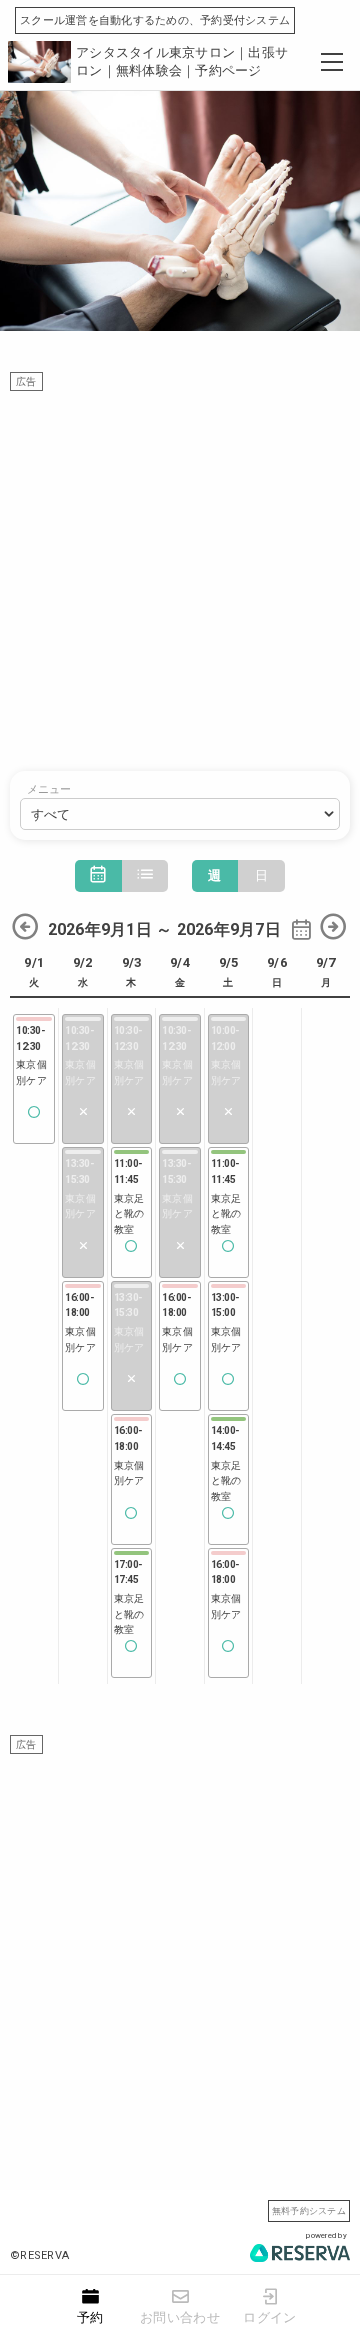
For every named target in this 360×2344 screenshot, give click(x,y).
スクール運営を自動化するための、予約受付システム (155, 20)
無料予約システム (309, 2210)
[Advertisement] (180, 571)
